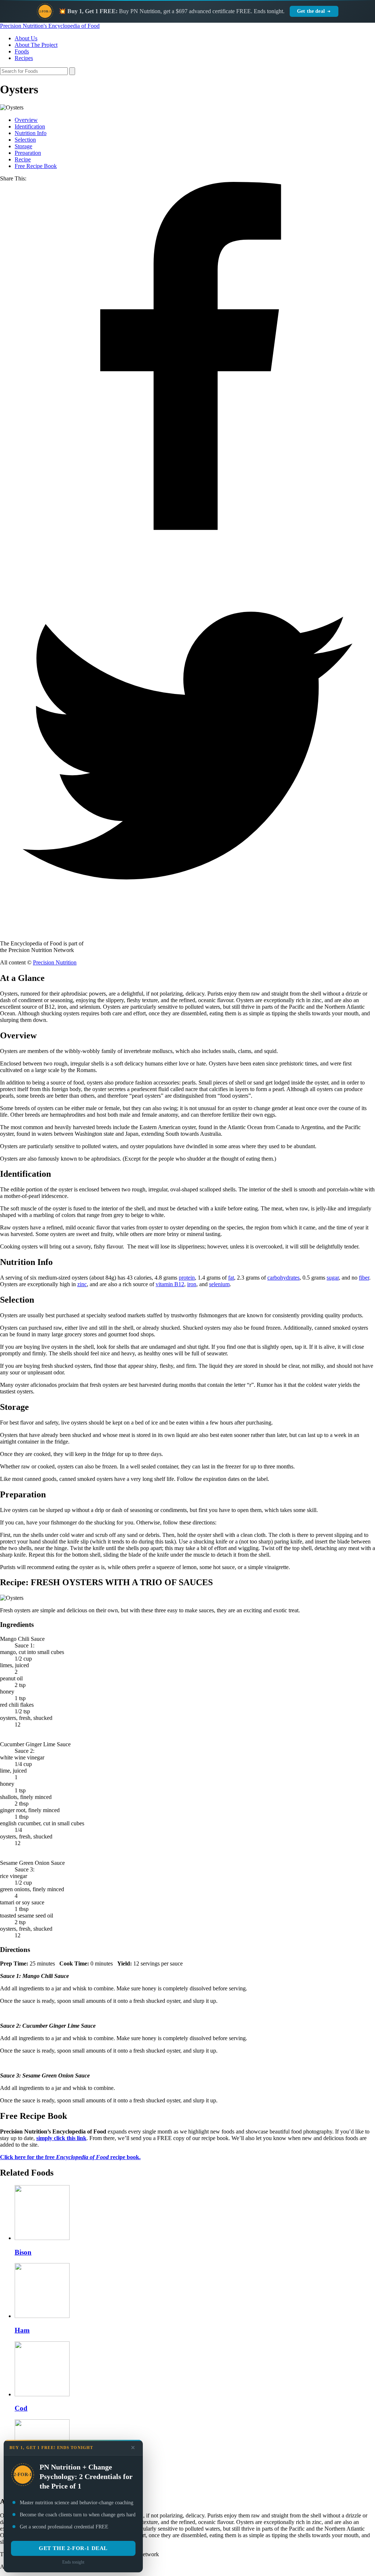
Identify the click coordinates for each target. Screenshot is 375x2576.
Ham (22, 2330)
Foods (22, 51)
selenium (219, 1284)
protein (187, 1278)
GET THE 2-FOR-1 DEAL (73, 2548)
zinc (82, 1284)
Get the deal (311, 11)
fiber (364, 1278)
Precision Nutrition (55, 962)
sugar (333, 1278)
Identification (30, 126)
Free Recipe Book (36, 166)
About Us (26, 38)
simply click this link (61, 2138)
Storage (23, 146)
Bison (23, 2252)
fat (231, 1278)
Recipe (23, 159)
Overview (26, 120)
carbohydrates (283, 1278)
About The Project (36, 45)
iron (192, 1284)
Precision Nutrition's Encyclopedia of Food (50, 26)
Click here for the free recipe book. (70, 2157)
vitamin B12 (170, 1284)
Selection (25, 140)
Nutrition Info (31, 133)
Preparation (28, 153)
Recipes (24, 58)
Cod (21, 2408)
